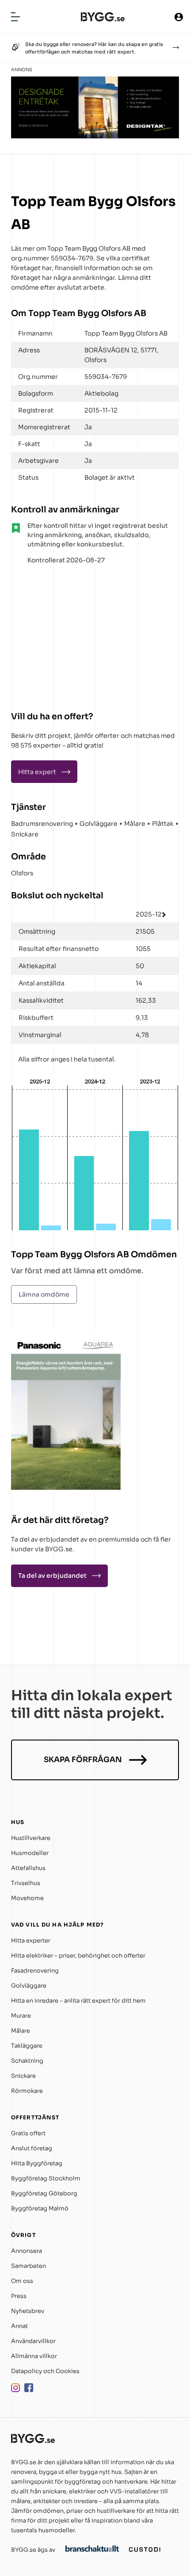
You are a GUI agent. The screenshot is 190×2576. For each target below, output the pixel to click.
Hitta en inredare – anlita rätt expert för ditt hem (78, 2001)
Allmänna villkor (34, 2356)
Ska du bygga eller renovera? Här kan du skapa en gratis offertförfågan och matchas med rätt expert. (94, 48)
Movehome (27, 1898)
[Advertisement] (66, 634)
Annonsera (27, 2251)
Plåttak (163, 824)
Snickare (25, 834)
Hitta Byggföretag (37, 2163)
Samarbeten (28, 2266)
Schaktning (27, 2061)
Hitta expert (37, 772)
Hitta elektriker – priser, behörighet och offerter (78, 1956)
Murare (21, 2016)
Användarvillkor (33, 2341)
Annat (19, 2326)
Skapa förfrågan (83, 1760)
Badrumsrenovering (42, 824)
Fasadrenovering (35, 1971)
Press (19, 2296)
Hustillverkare (31, 1838)
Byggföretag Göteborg (44, 2193)
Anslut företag (32, 2148)
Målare (135, 824)
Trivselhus (26, 1883)
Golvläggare (99, 824)
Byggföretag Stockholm (46, 2178)
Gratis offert (28, 2133)
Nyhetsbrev (28, 2311)
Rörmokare (27, 2091)
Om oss (22, 2281)
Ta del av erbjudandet (52, 1576)
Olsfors (22, 873)
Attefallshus (28, 1868)
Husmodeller (30, 1853)
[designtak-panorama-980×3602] (95, 136)
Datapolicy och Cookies (45, 2371)
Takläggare (27, 2046)
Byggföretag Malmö (40, 2208)
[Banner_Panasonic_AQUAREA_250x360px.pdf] (66, 1487)
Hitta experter (31, 1941)
